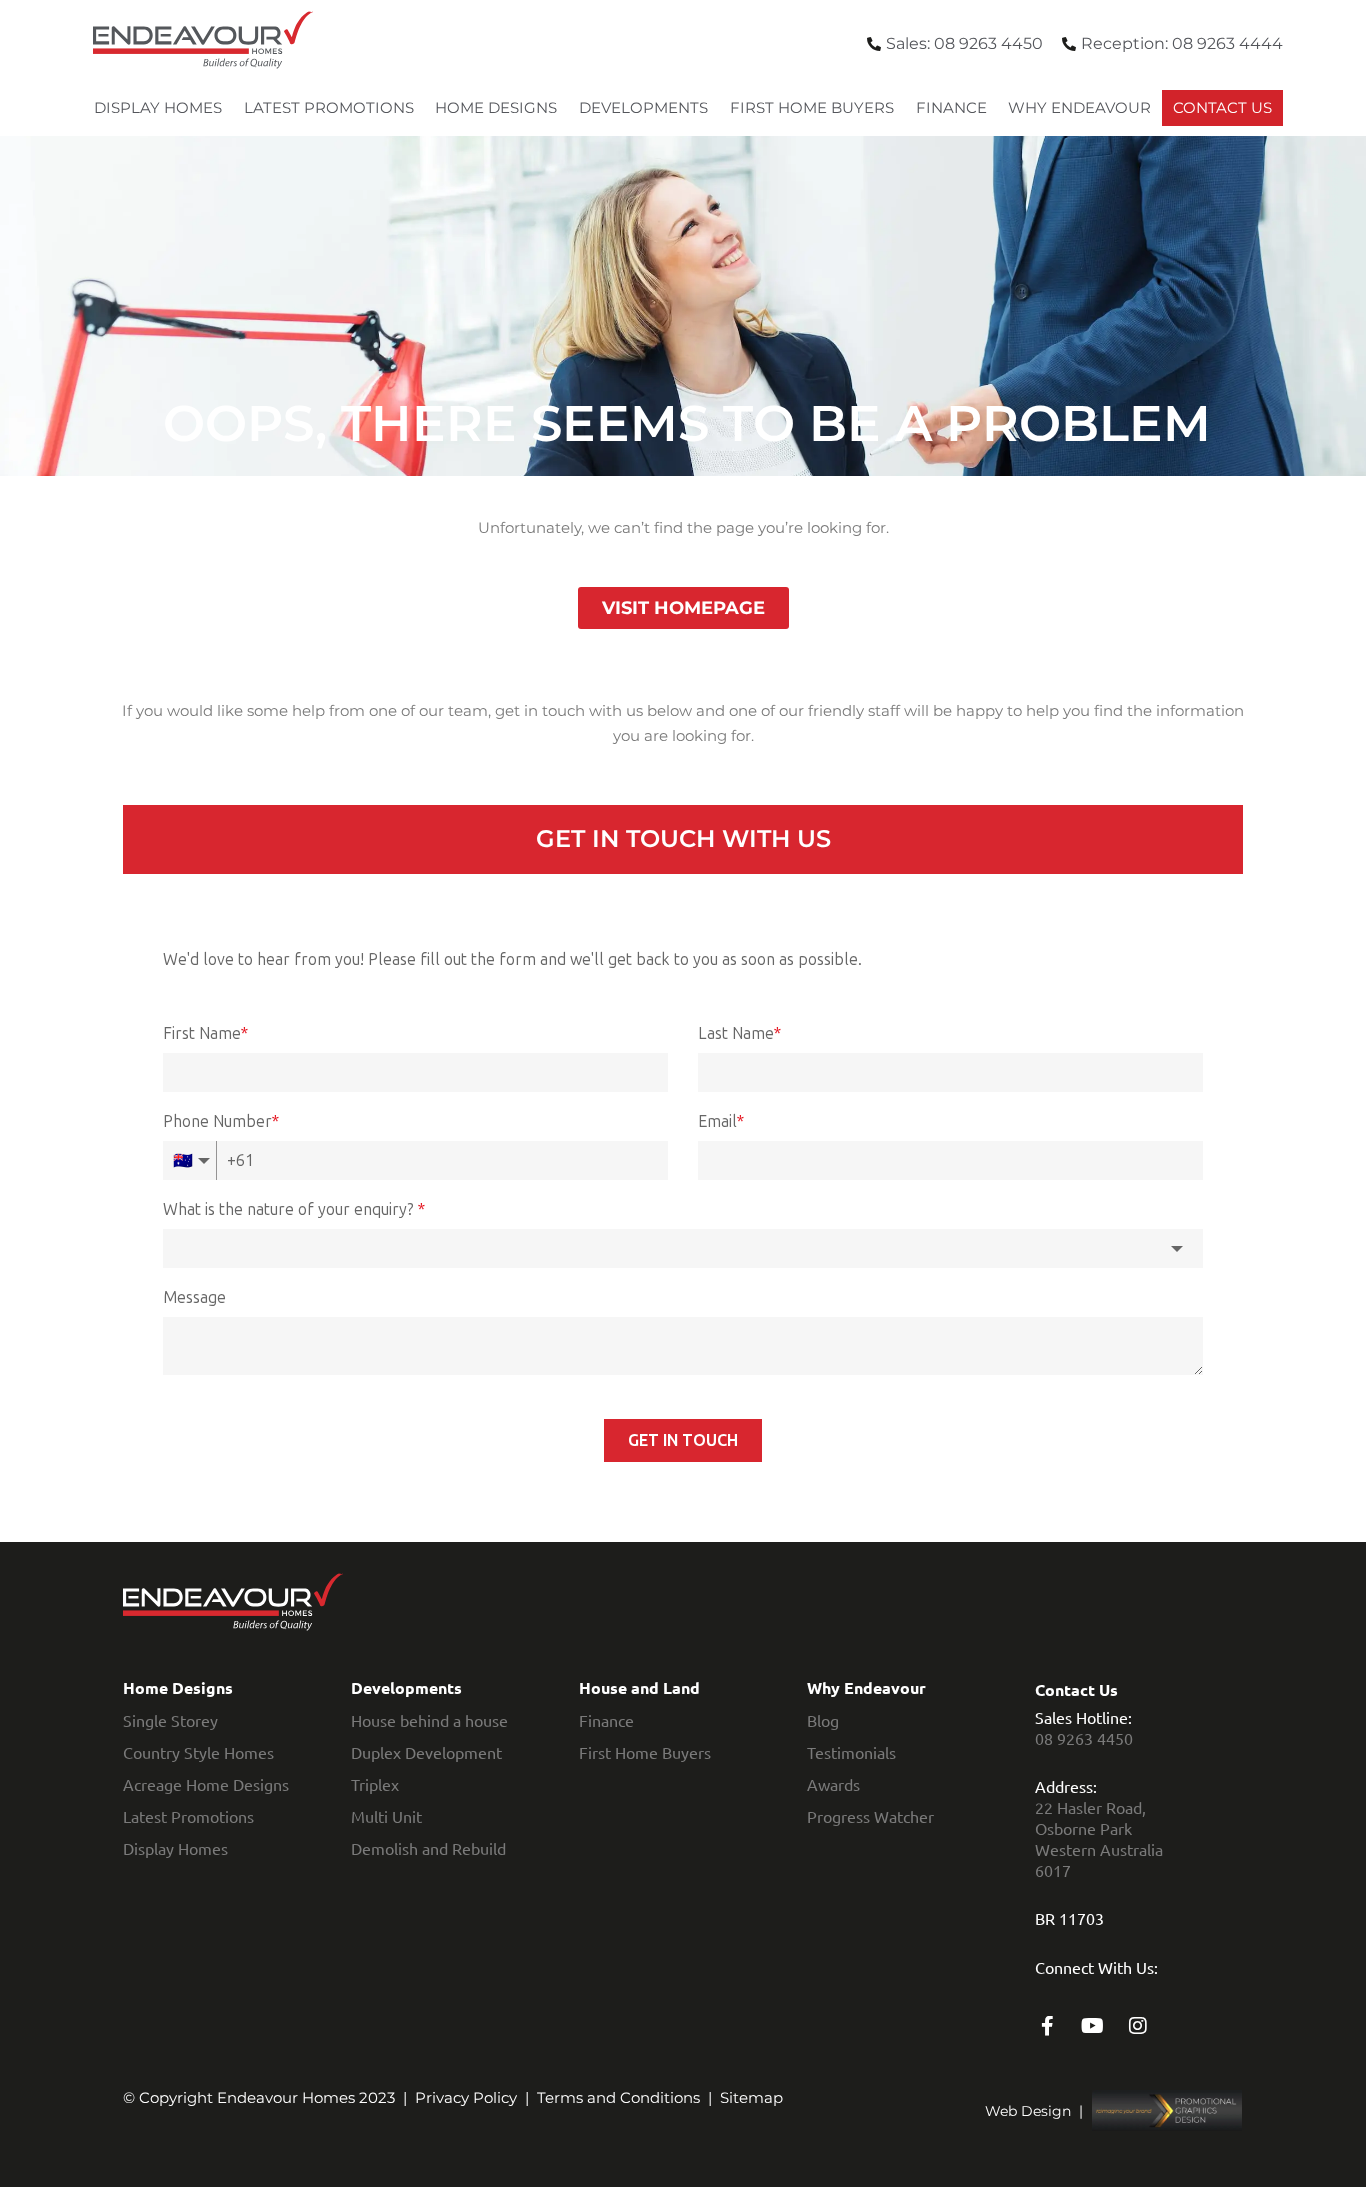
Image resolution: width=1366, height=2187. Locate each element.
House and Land (639, 1687)
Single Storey (170, 1720)
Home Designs (496, 107)
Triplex (375, 1784)
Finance (951, 107)
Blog (823, 1720)
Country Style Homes (198, 1752)
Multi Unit (386, 1816)
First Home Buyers (812, 107)
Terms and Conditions (618, 2097)
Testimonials (851, 1752)
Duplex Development (426, 1752)
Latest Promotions (329, 107)
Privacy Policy (466, 2097)
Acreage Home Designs (206, 1784)
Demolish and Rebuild (428, 1848)
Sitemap (751, 2097)
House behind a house (429, 1720)
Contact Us (1222, 107)
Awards (833, 1784)
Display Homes (158, 107)
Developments (643, 107)
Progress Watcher (870, 1816)
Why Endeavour (1079, 107)
